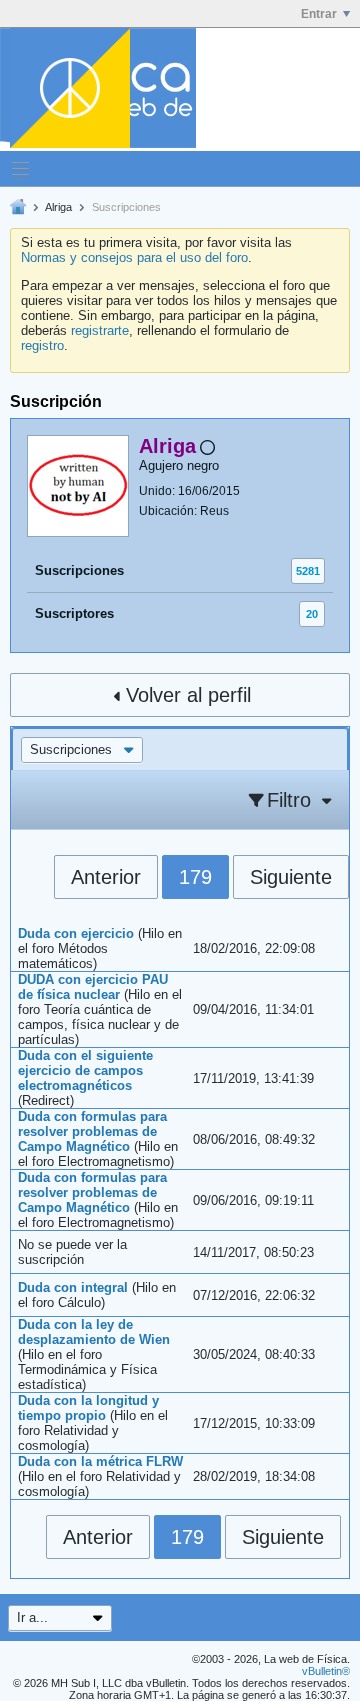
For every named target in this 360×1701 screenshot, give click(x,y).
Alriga (58, 207)
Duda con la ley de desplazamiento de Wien (94, 1332)
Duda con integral (73, 1287)
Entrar (319, 14)
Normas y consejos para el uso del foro (134, 257)
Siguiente (291, 877)
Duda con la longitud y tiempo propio (88, 1408)
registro (42, 345)
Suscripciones (79, 570)
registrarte (100, 330)
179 (195, 877)
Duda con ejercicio (76, 933)
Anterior (106, 877)
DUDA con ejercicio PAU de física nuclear (93, 987)
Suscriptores (74, 613)
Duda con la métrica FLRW (100, 1461)
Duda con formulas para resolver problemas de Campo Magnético (92, 1131)
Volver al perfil (188, 695)
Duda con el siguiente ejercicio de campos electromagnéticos (85, 1070)
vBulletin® (326, 1671)
